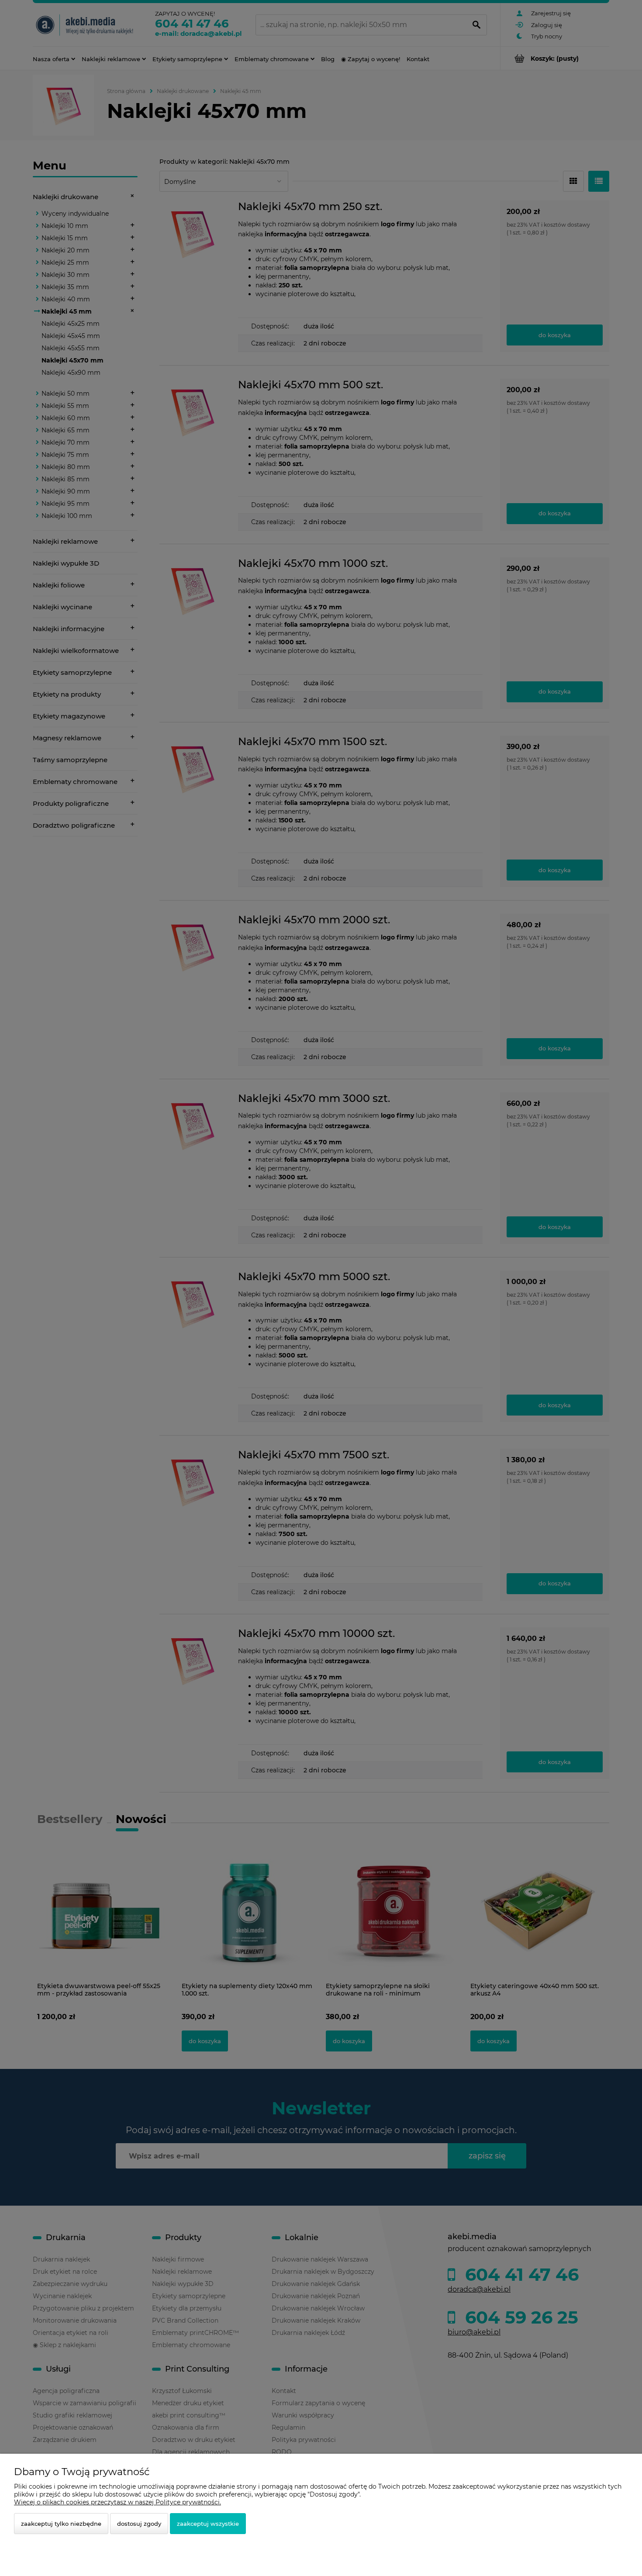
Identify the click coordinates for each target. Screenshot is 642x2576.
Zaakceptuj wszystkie (208, 2524)
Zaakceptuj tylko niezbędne (61, 2524)
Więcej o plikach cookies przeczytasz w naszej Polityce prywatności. (117, 2502)
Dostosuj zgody (139, 2524)
